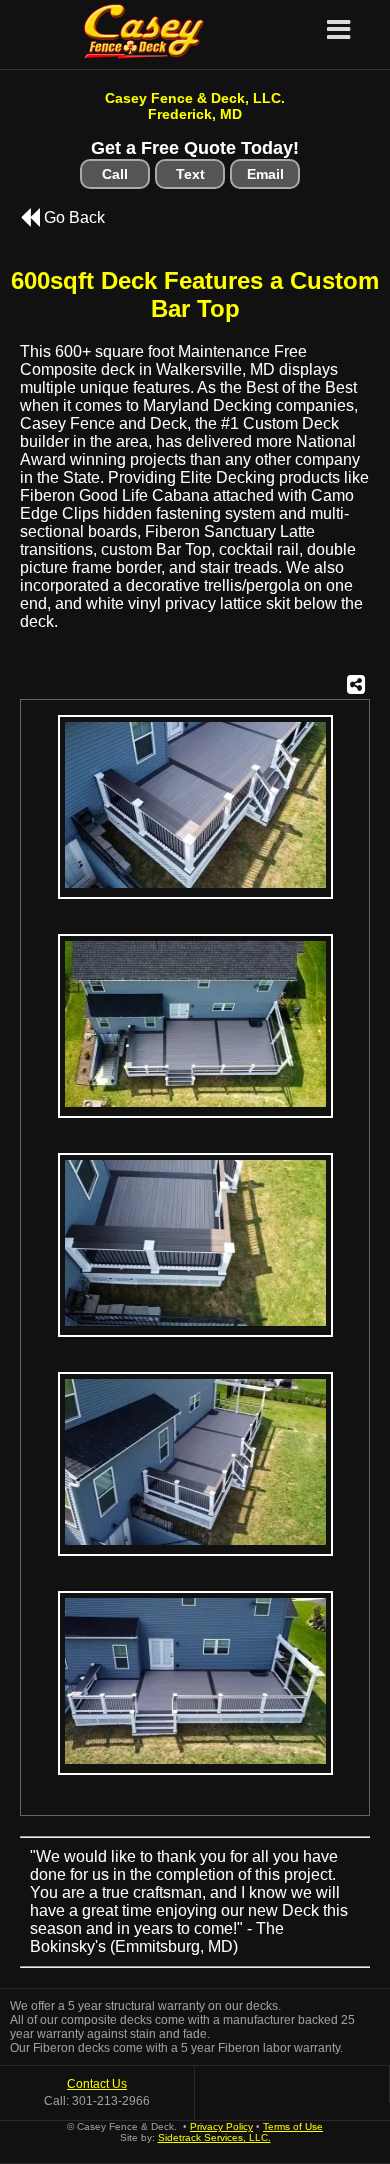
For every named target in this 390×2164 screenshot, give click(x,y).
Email (265, 174)
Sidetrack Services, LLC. (214, 2137)
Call (115, 174)
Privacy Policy (221, 2126)
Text (190, 174)
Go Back (72, 217)
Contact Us (97, 2084)
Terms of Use (293, 2126)
